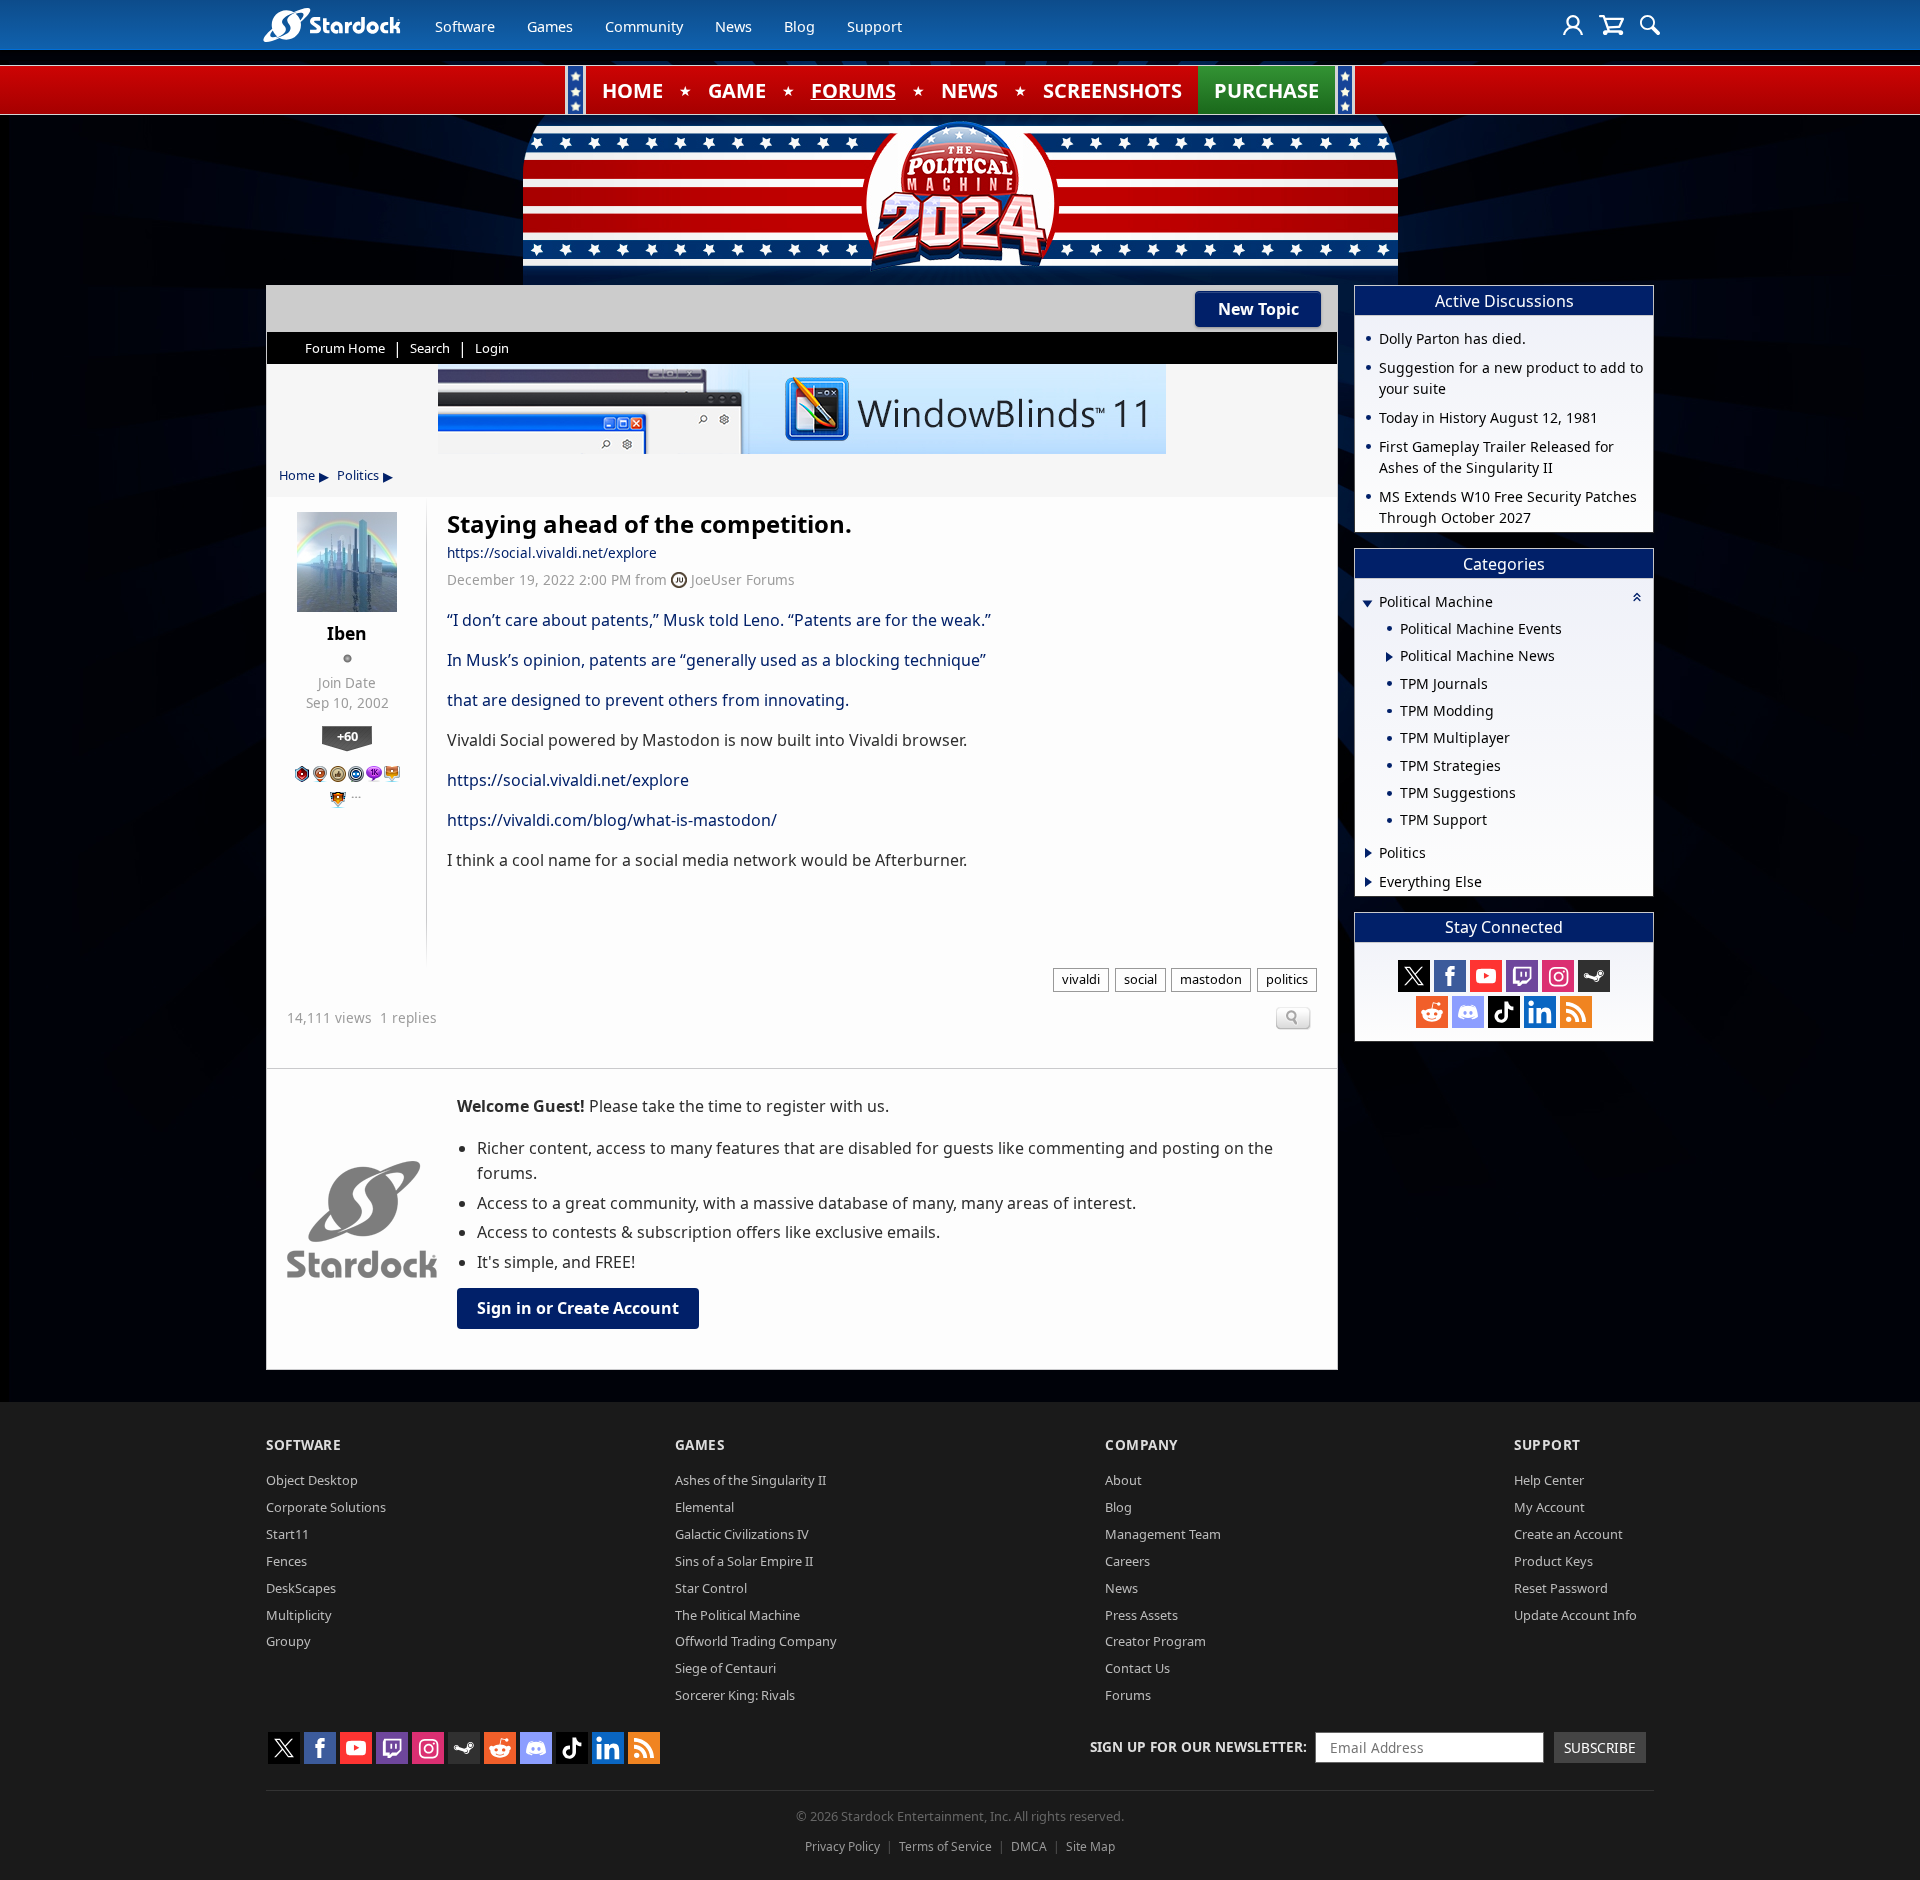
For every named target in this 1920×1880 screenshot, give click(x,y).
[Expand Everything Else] (1368, 882)
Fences (286, 1561)
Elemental (704, 1507)
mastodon (1211, 979)
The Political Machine (737, 1615)
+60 (347, 736)
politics (1287, 979)
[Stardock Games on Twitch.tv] (1522, 976)
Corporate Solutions (326, 1507)
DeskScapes (301, 1588)
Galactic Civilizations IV (742, 1534)
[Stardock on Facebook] (1450, 976)
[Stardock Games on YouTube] (1486, 976)
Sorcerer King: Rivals (735, 1695)
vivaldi (1081, 979)
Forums (1128, 1695)
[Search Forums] (1650, 25)
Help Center (1549, 1480)
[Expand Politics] (1368, 853)
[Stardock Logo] (331, 24)
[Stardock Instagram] (1558, 976)
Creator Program (1155, 1641)
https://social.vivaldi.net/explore (552, 552)
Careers (1127, 1561)
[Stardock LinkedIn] (1540, 1012)
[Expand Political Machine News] (1389, 657)
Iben (347, 633)
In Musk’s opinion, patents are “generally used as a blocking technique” (718, 660)
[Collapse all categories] (1637, 597)
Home (297, 475)
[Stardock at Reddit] (1432, 1012)
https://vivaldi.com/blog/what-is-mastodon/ (612, 820)
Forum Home (345, 348)
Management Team (1163, 1534)
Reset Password (1561, 1588)
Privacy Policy (842, 1846)
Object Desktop (312, 1480)
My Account (1549, 1507)
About (1123, 1480)
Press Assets (1141, 1615)
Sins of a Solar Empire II (744, 1561)
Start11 (287, 1534)
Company (1141, 1444)
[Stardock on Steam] (1594, 976)
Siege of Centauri (725, 1668)
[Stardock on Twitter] (1414, 976)
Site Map (1090, 1846)
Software (465, 26)
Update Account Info (1575, 1615)
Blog (799, 26)
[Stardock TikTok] (1504, 1012)
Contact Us (1137, 1668)
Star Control (711, 1588)
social (1140, 979)
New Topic (1258, 309)
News (733, 26)
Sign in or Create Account (578, 1308)
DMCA (1029, 1846)
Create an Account (1568, 1534)
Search (430, 348)
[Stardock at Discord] (1468, 1012)
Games (550, 26)
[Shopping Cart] (1611, 25)
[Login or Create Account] (1573, 25)
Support (874, 26)
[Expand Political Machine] (1367, 603)
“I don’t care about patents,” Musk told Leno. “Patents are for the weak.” (719, 620)
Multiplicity (299, 1615)
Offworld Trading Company (756, 1641)
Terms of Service (945, 1846)
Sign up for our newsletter (1196, 1746)
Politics (358, 475)
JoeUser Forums (743, 579)
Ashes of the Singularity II (750, 1480)
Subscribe (1600, 1747)
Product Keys (1553, 1561)
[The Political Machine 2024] (960, 195)
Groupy (288, 1641)
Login (492, 348)
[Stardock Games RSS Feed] (1576, 1012)
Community (644, 26)
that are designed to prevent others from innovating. (648, 700)
